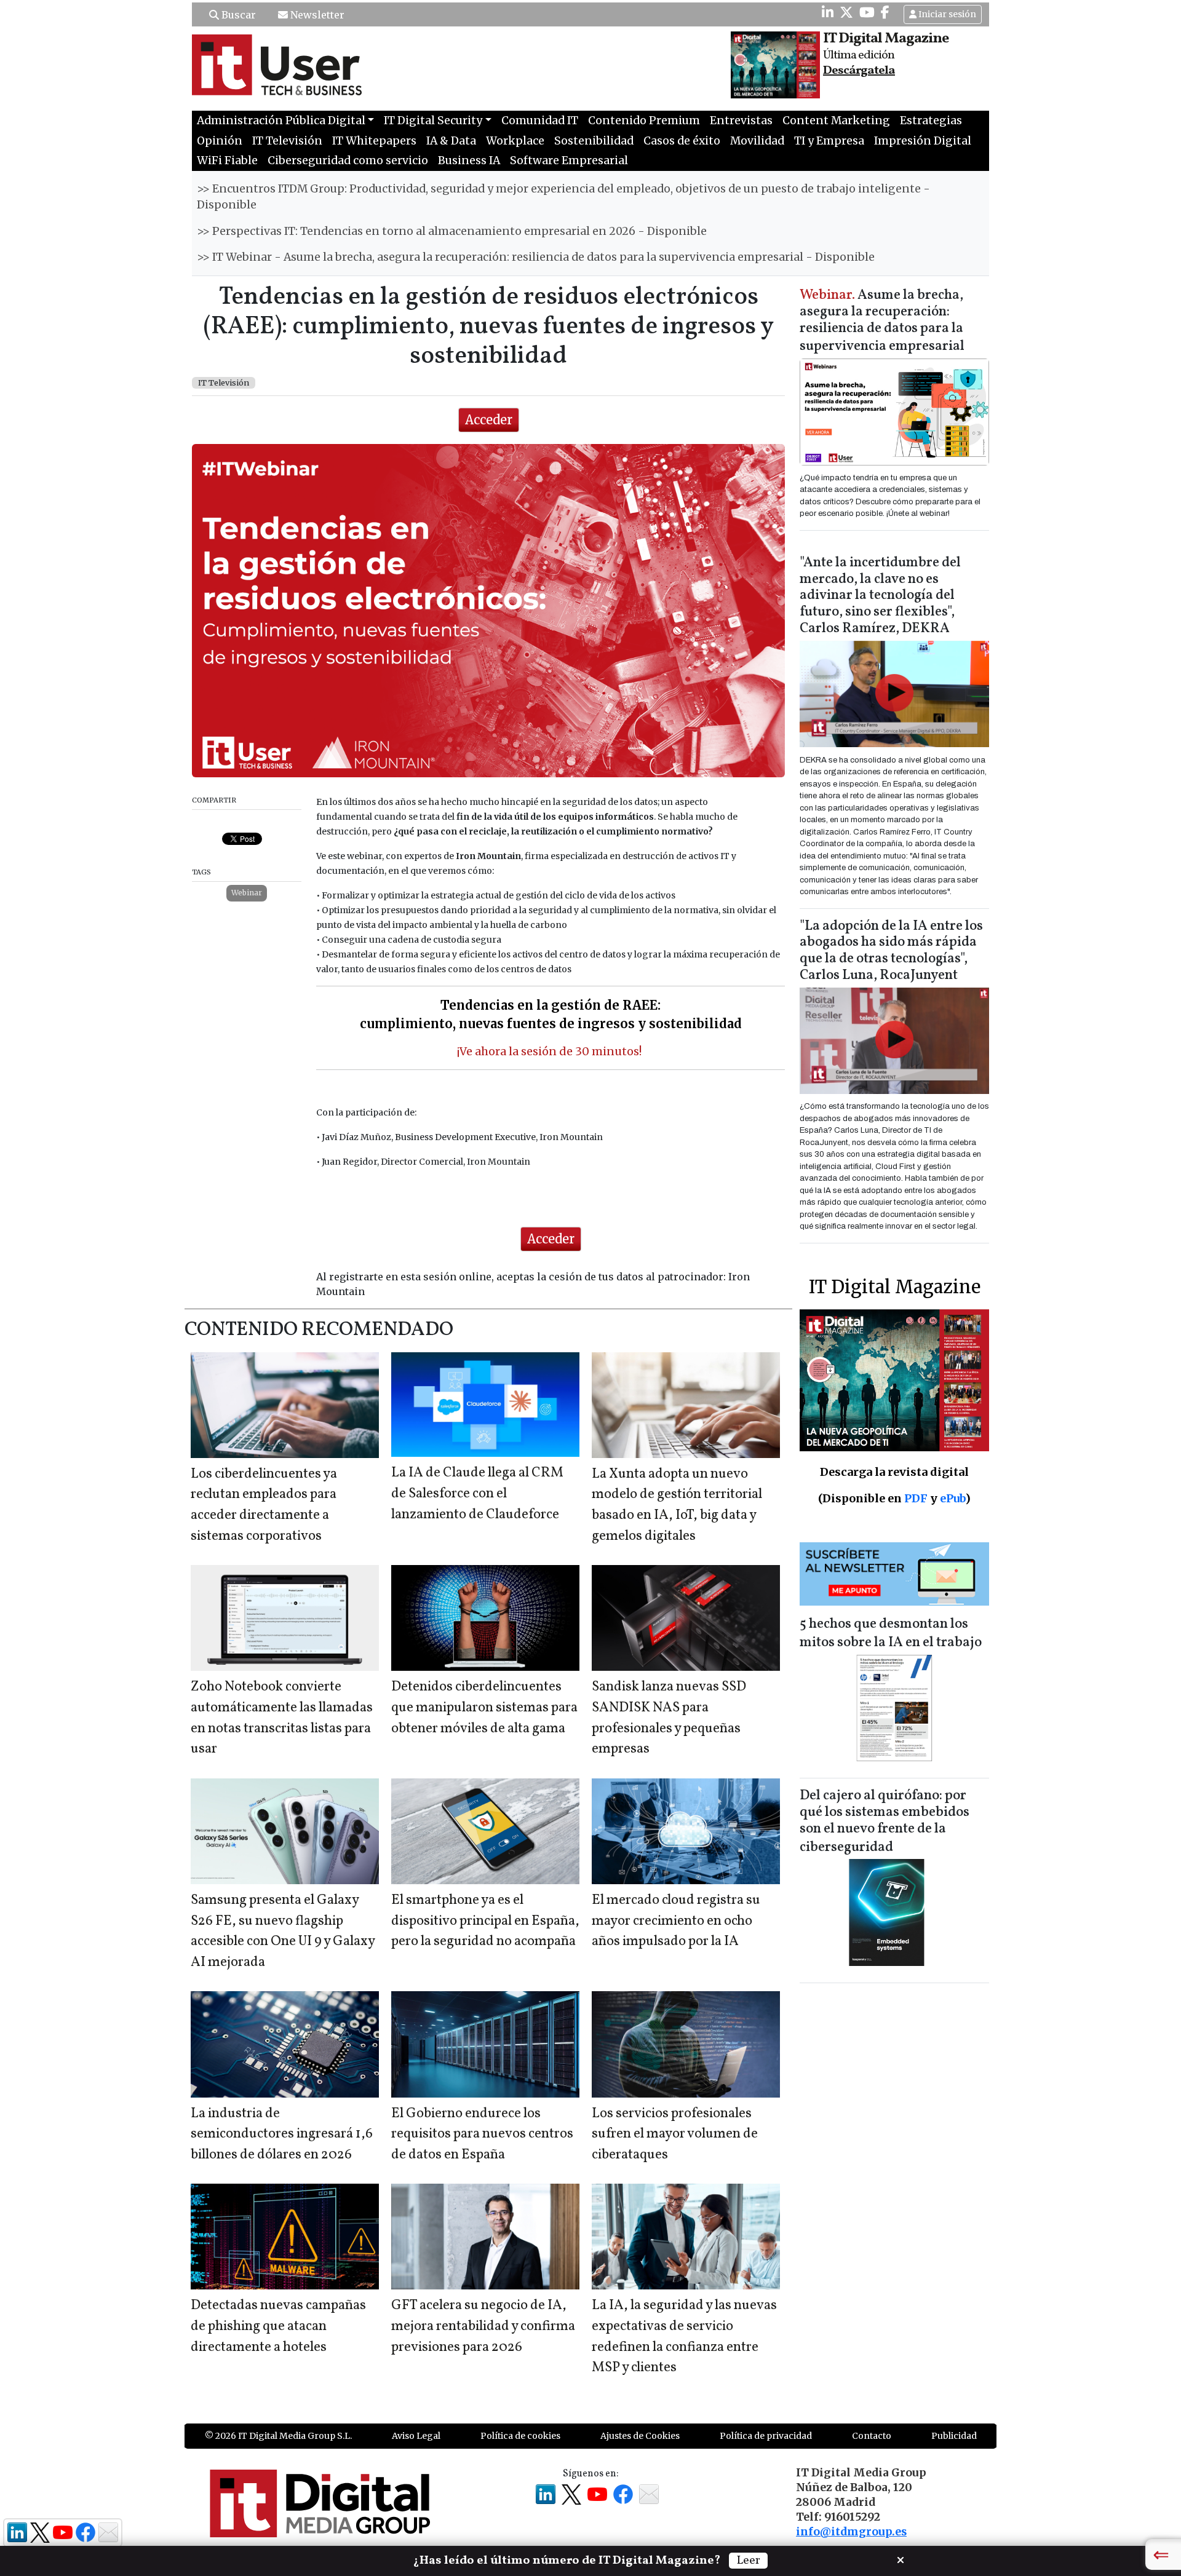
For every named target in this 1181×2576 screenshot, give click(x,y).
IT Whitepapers (374, 141)
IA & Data (451, 141)
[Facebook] (885, 12)
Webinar (247, 893)
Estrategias (931, 121)
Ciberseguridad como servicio (348, 161)
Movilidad (757, 141)
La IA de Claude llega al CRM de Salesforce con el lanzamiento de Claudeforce (477, 1494)
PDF (916, 1498)
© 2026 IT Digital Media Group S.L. (278, 2436)
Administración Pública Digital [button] (281, 121)
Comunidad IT (540, 121)
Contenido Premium (644, 121)
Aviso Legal (416, 2436)
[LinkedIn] (828, 12)
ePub (952, 1498)
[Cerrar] (901, 2559)
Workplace (515, 141)
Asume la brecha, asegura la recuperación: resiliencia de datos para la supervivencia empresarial (882, 321)
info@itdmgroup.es (851, 2532)
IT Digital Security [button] (433, 121)
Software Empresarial (569, 161)
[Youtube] (867, 12)
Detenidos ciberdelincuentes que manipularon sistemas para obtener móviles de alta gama (484, 1708)
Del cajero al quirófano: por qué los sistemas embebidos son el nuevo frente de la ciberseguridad (885, 1822)
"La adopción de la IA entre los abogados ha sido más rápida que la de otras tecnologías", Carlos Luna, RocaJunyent (891, 951)
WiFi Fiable (227, 161)
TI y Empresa (829, 141)
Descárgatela (859, 71)
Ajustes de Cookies (640, 2436)
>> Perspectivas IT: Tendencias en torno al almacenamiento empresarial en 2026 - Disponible (452, 231)
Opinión (220, 141)
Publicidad (954, 2436)
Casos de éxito (682, 141)
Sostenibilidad (594, 141)
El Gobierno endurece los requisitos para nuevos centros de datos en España (482, 2134)
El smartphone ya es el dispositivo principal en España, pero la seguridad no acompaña (485, 1921)
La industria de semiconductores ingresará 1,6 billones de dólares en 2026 (282, 2134)
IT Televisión (287, 141)
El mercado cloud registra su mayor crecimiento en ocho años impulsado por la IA (676, 1921)
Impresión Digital (923, 141)
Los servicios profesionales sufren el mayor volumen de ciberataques (675, 2134)
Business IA (469, 161)
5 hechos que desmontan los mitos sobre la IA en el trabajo (891, 1634)
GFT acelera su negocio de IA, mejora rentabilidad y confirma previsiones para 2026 (483, 2326)
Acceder (489, 420)
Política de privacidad (766, 2436)
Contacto (872, 2436)
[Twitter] (846, 12)
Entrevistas (741, 121)
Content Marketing (836, 121)
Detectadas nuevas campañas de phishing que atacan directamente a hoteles (278, 2326)
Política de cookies (520, 2436)
